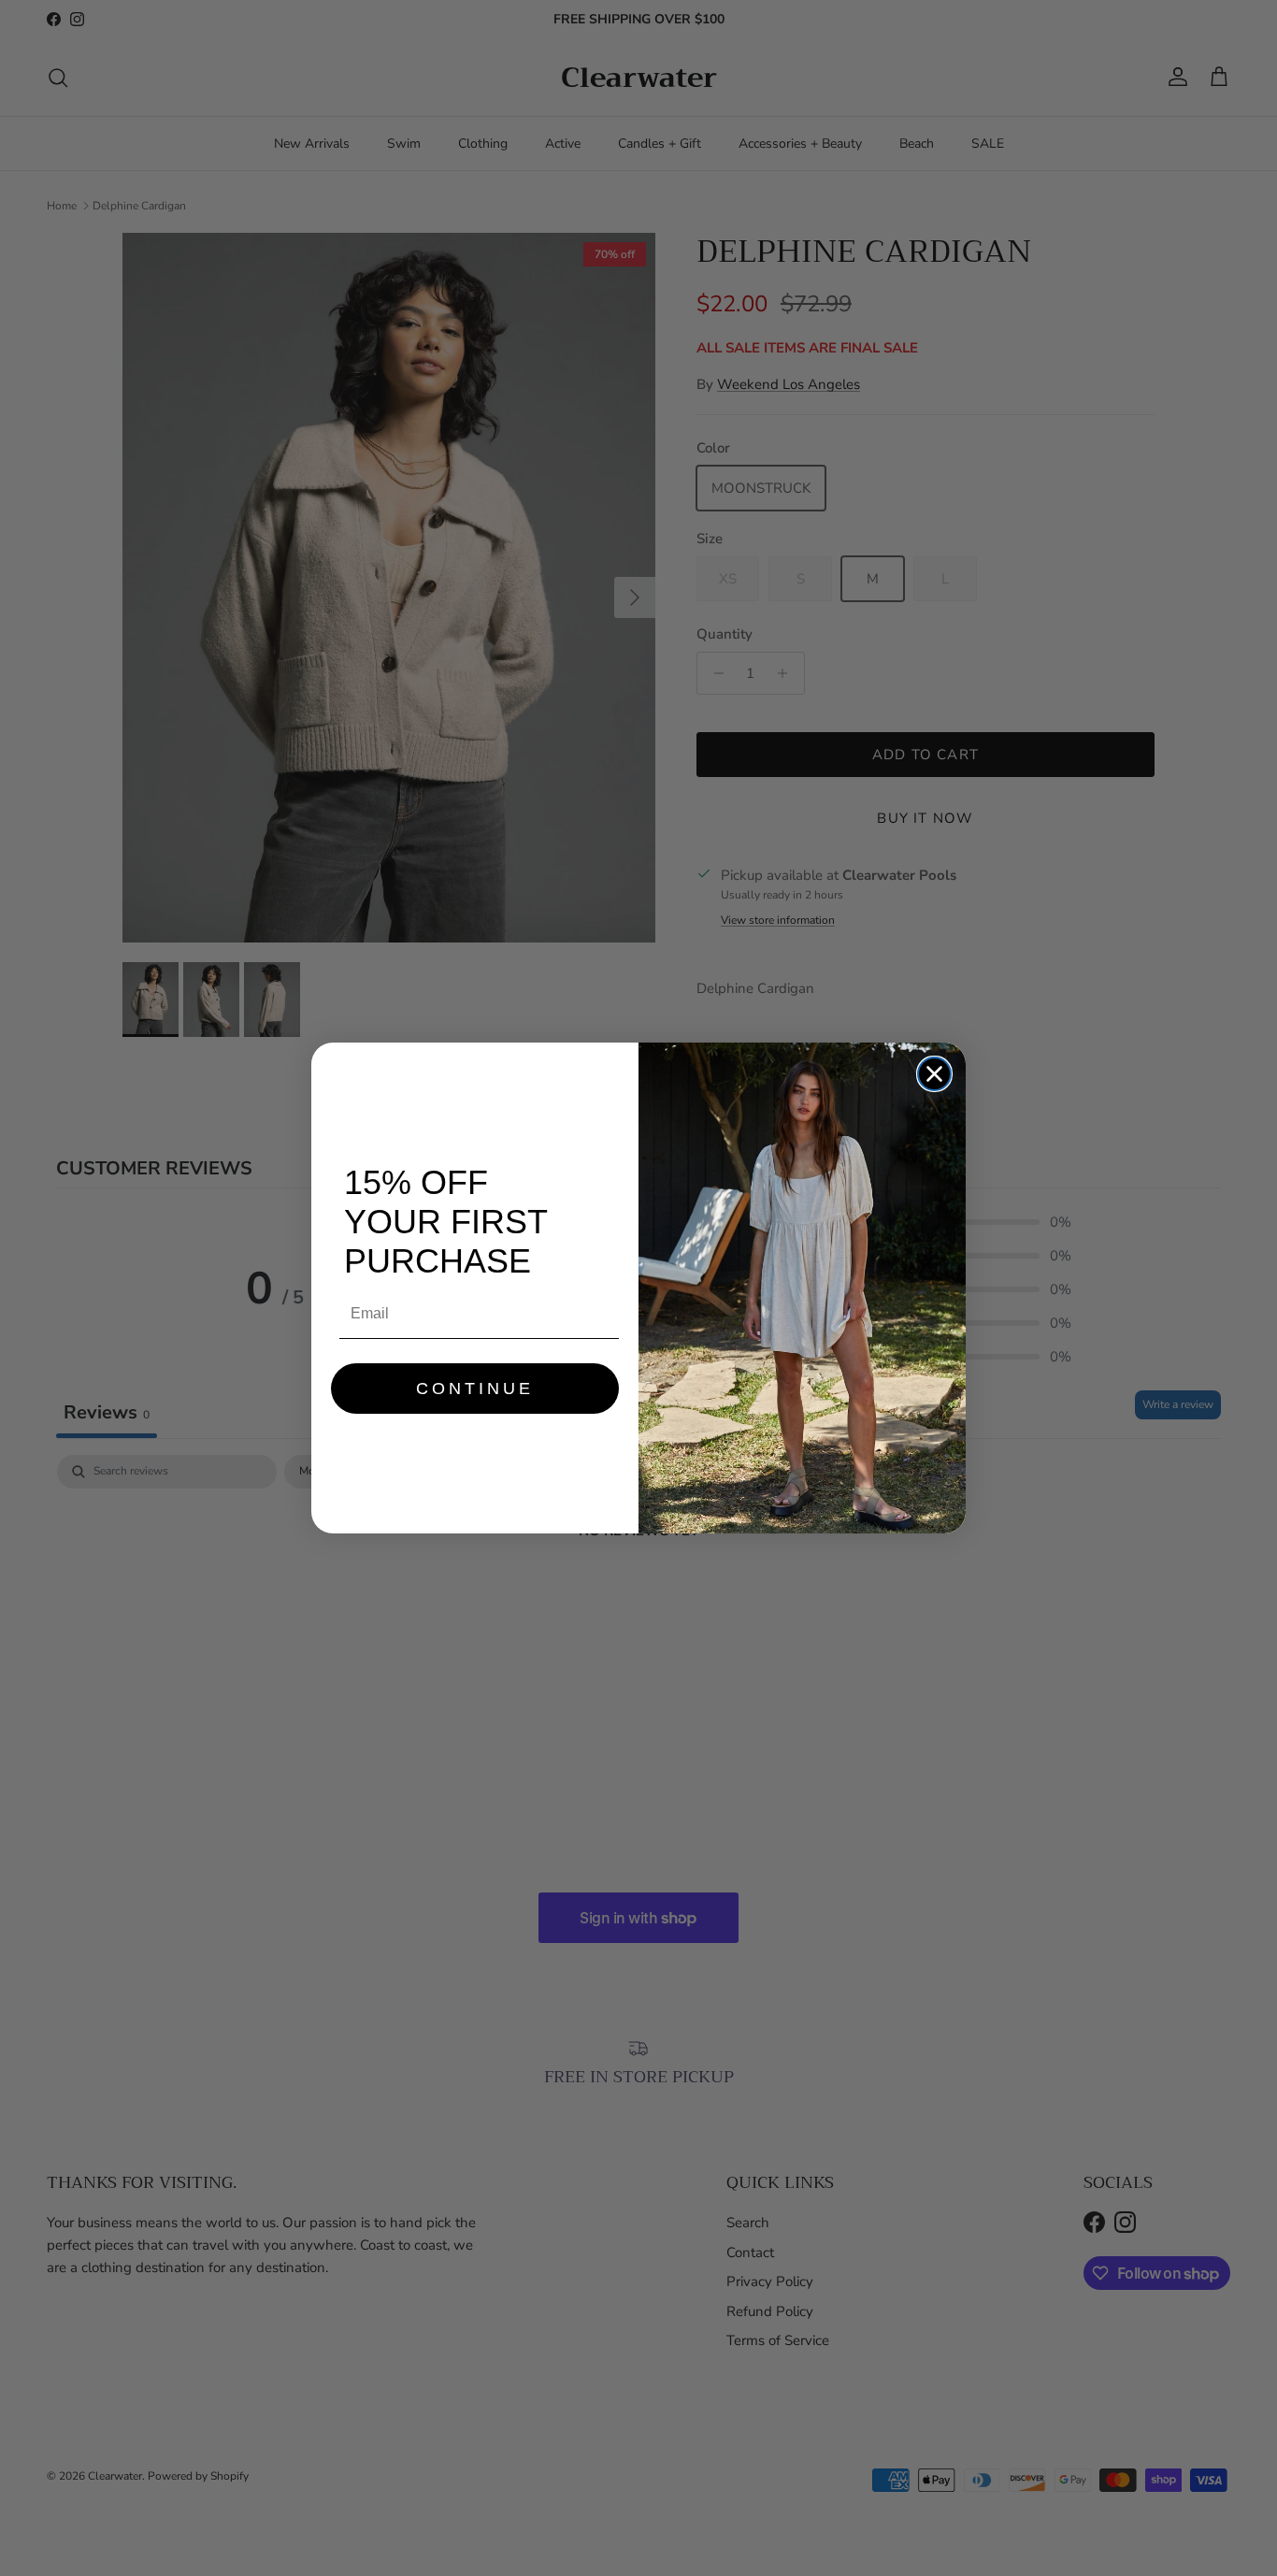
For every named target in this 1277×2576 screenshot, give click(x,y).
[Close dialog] (934, 1074)
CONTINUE (475, 1389)
